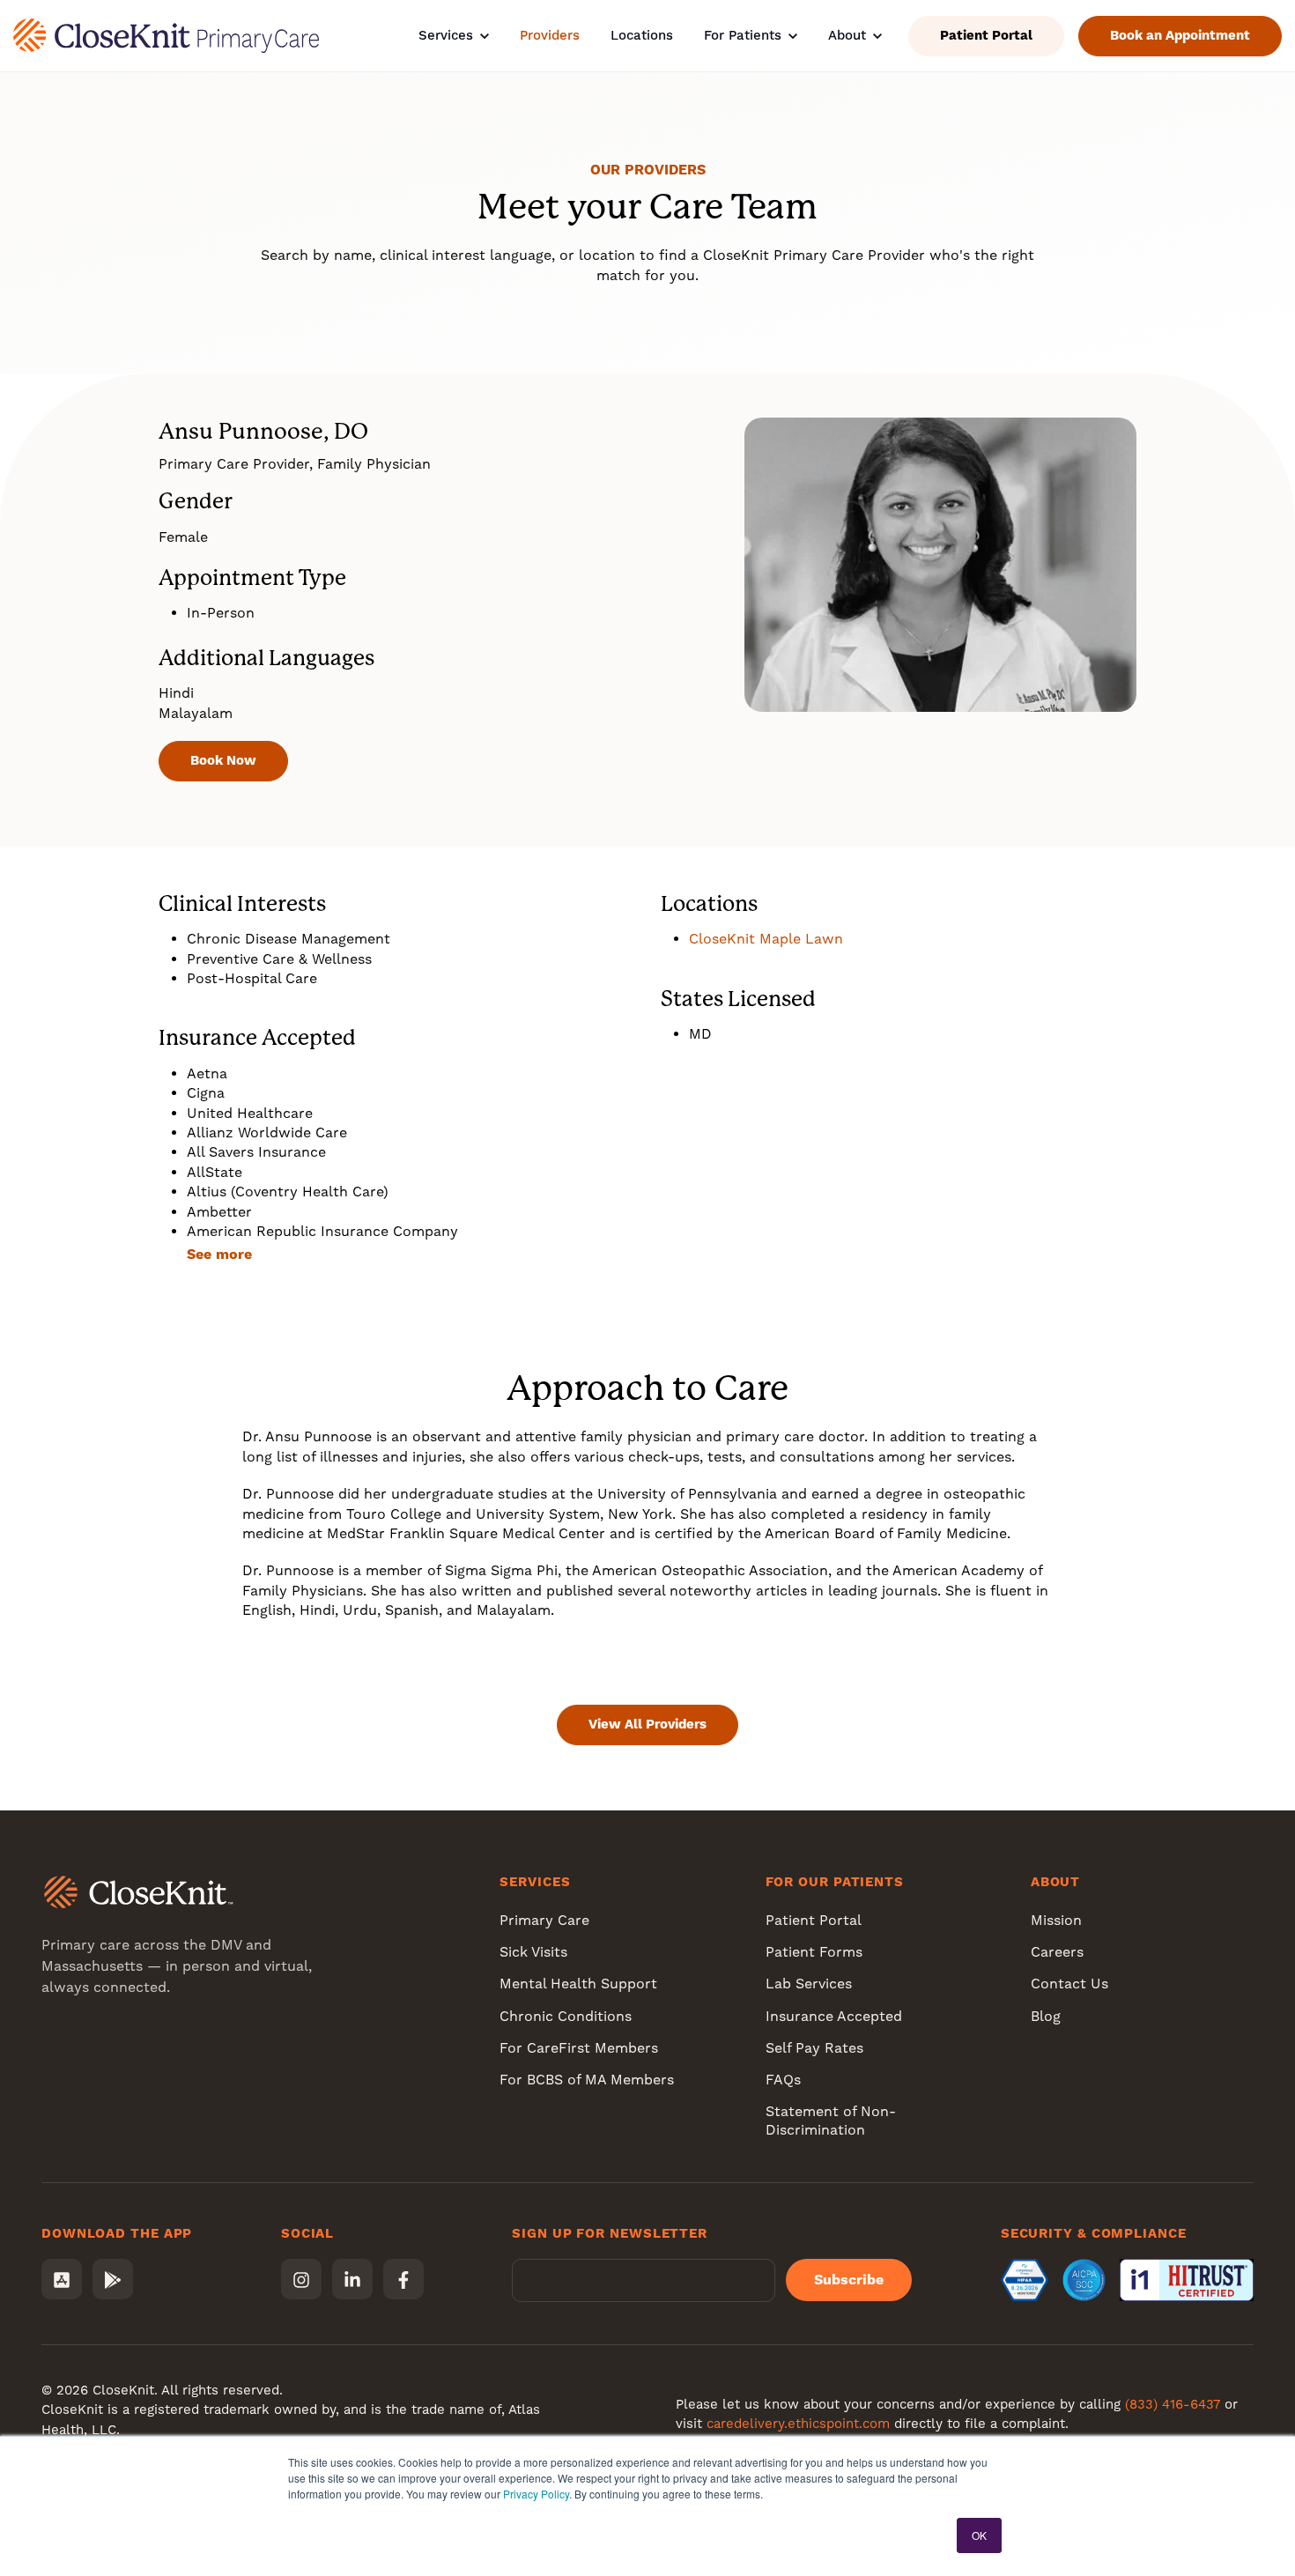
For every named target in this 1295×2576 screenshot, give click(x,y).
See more (219, 1254)
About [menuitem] (1056, 1882)
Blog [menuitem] (1046, 2016)
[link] (166, 35)
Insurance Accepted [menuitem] (834, 2016)
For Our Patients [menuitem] (835, 1882)
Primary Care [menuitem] (544, 1920)
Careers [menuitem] (1057, 1952)
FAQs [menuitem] (783, 2080)
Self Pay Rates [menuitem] (814, 2048)
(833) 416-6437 (1173, 2404)
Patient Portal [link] (986, 35)
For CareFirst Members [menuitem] (579, 2048)
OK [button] (979, 2535)
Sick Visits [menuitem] (533, 1952)
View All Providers (647, 1724)
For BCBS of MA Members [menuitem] (587, 2080)
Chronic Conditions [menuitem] (566, 2016)
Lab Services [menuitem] (809, 1984)
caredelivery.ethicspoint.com (798, 2424)
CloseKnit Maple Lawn (766, 939)
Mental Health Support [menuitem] (578, 1984)
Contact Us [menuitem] (1069, 1984)
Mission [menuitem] (1056, 1920)
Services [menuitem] (535, 1882)
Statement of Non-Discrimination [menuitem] (831, 2121)
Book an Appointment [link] (1180, 35)
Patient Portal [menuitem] (814, 1920)
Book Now (223, 760)
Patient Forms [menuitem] (814, 1952)
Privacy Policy (536, 2494)
